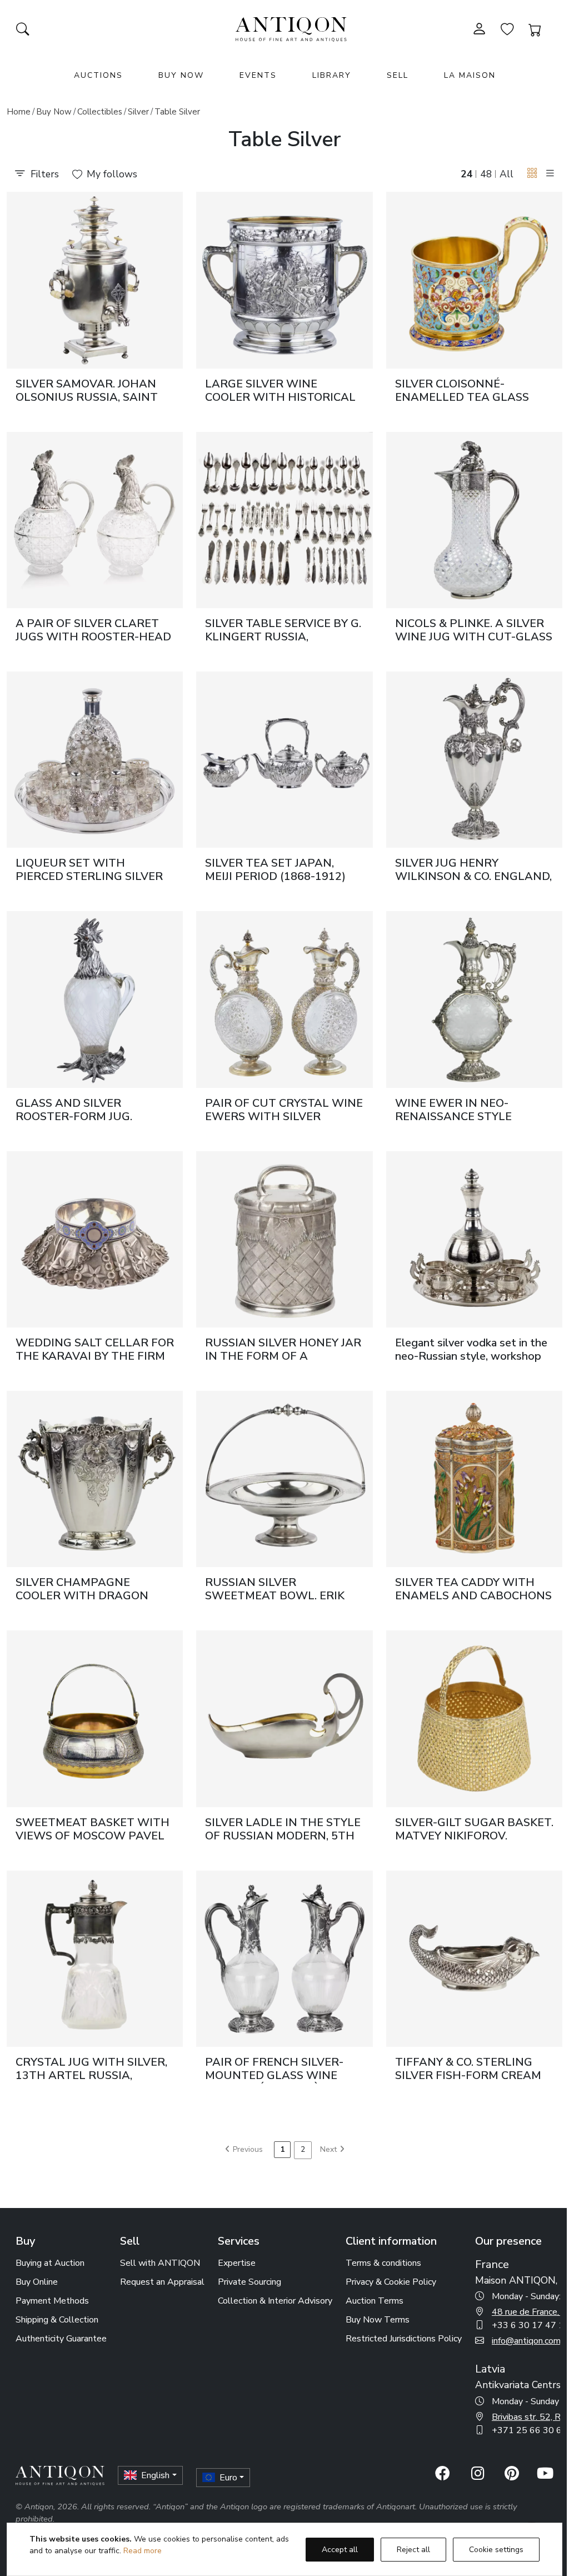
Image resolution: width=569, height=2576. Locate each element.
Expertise (237, 2263)
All (506, 174)
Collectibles (100, 112)
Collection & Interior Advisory (275, 2301)
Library (332, 75)
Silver (138, 112)
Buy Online (37, 2282)
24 (467, 174)
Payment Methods (52, 2301)
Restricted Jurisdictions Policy (404, 2339)
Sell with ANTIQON (160, 2263)
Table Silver (177, 112)
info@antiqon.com (526, 2341)
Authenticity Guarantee (61, 2339)
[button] (532, 173)
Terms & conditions (383, 2263)
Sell (398, 75)
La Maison (470, 75)
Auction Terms (375, 2301)
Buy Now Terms (378, 2320)
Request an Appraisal (162, 2282)
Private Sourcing (249, 2282)
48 (486, 174)
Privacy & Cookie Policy (391, 2282)
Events (258, 75)
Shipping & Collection (57, 2320)
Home (19, 112)
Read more (143, 2551)
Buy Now (181, 75)
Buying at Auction (50, 2263)
